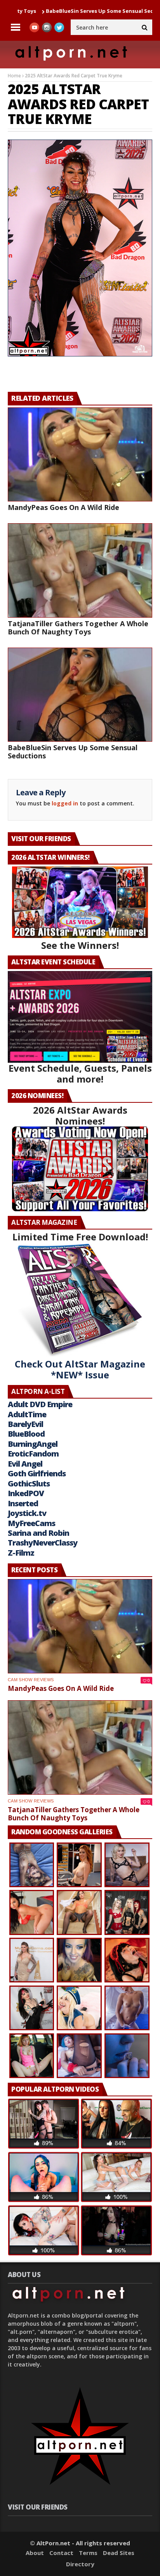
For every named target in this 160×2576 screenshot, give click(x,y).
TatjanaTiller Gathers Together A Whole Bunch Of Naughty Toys (78, 628)
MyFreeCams (31, 1523)
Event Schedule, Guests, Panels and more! (80, 1073)
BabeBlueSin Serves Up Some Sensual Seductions (73, 752)
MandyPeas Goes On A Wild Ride (63, 507)
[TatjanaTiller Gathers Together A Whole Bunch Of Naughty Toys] (80, 570)
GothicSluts (29, 1484)
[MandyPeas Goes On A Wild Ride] (80, 455)
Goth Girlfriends (37, 1473)
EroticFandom (33, 1454)
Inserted (23, 1503)
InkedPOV (26, 1493)
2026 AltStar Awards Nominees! (80, 1115)
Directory (80, 2564)
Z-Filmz (21, 1553)
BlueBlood (26, 1434)
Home (14, 76)
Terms (88, 2553)
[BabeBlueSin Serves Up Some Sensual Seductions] (80, 695)
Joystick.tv (27, 1513)
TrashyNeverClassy (43, 1543)
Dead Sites (119, 2553)
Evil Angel (25, 1464)
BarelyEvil (25, 1424)
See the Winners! (80, 945)
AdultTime (27, 1414)
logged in (65, 803)
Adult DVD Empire (40, 1404)
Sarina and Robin (38, 1533)
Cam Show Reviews (31, 1680)
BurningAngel (33, 1444)
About (35, 2553)
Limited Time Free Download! (80, 1237)
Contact (61, 2553)
